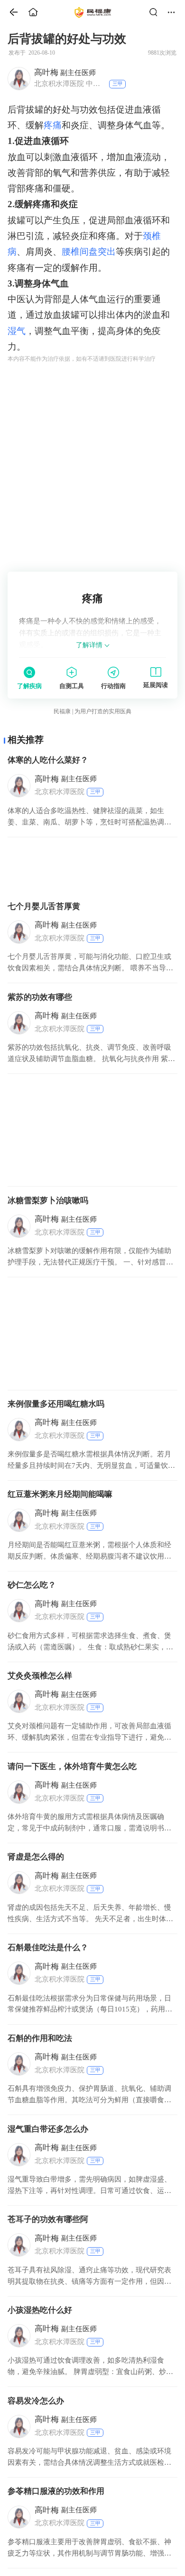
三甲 (118, 84)
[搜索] (156, 12)
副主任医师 (65, 72)
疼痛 (53, 125)
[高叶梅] (19, 78)
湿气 (17, 331)
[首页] (10, 12)
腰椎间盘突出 (89, 252)
